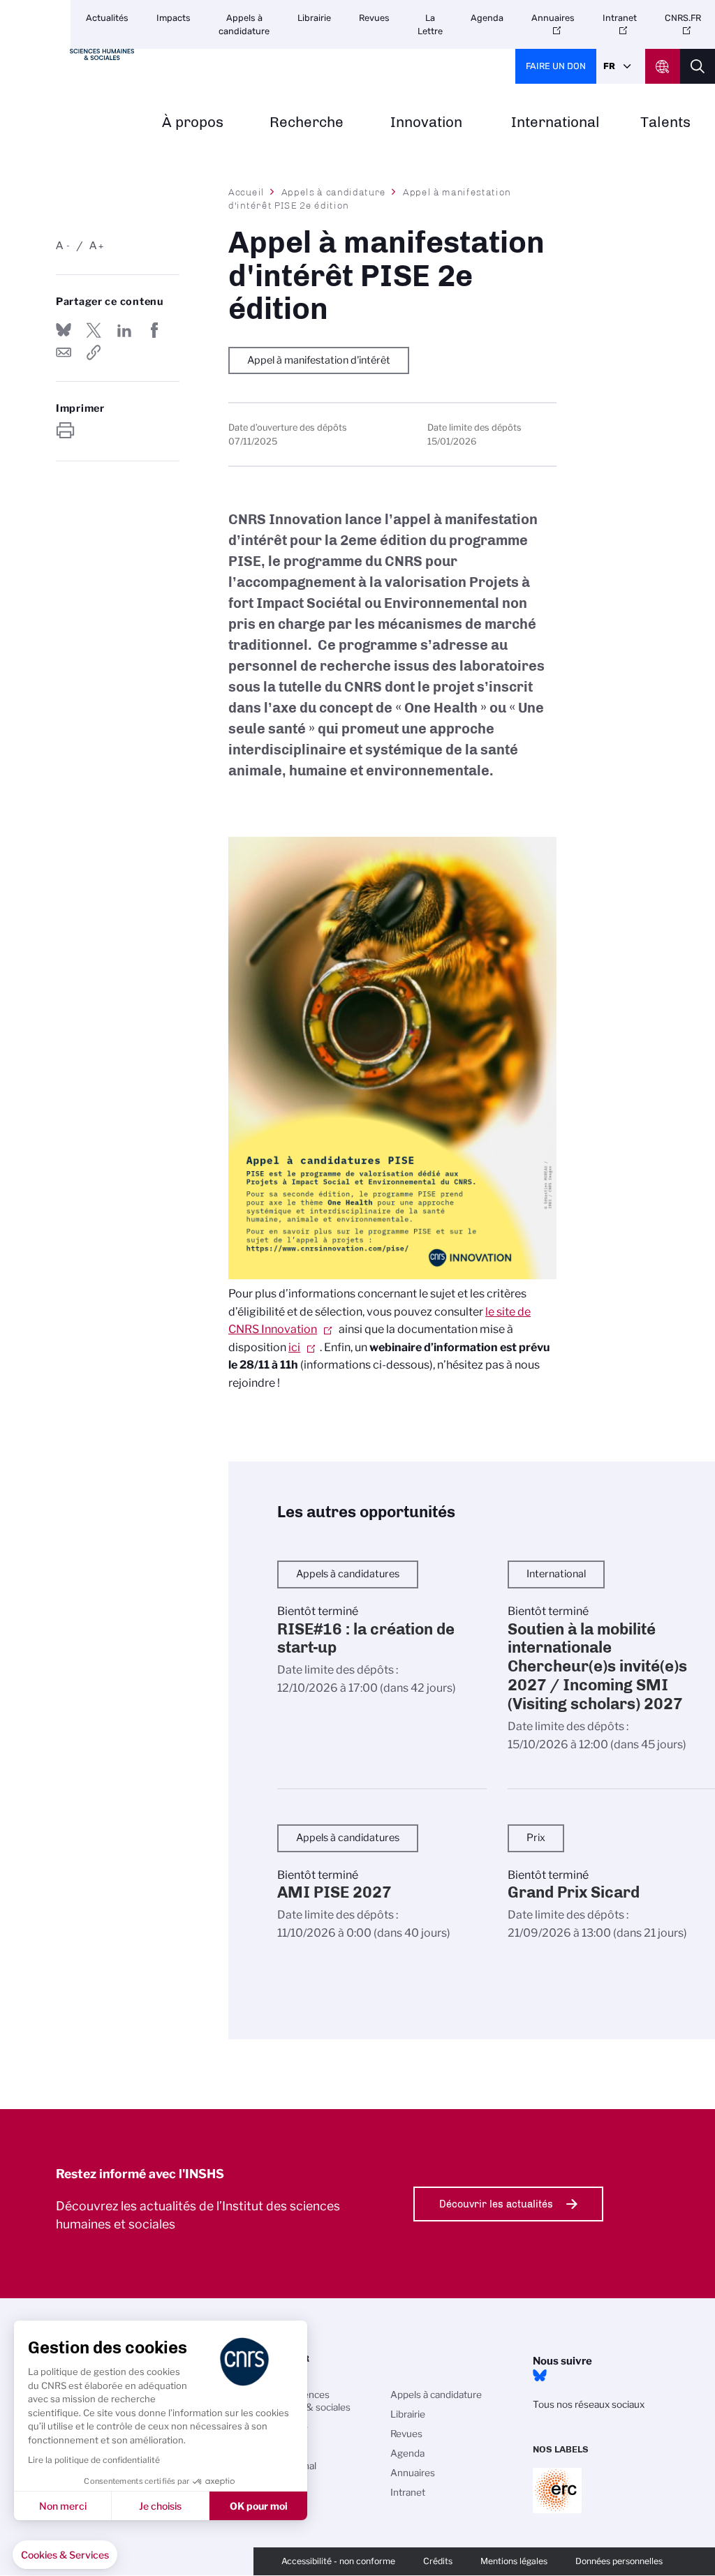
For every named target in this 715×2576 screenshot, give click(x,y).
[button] (65, 2555)
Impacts (174, 18)
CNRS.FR (683, 18)
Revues (374, 18)
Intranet (620, 18)
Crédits (438, 2561)
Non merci (63, 2506)
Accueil (246, 192)
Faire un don (556, 66)
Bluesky (540, 2376)
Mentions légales (514, 2561)
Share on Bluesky (64, 330)
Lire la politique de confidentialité (94, 2460)
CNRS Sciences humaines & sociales (306, 2401)
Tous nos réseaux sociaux (589, 2404)
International (555, 122)
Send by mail (64, 352)
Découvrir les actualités (496, 2204)
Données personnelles (619, 2561)
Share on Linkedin (124, 330)
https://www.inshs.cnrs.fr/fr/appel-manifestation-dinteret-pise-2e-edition (94, 352)
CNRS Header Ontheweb (663, 66)
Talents (665, 122)
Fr (609, 66)
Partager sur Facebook (154, 330)
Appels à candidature (244, 24)
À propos (193, 122)
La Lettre (430, 24)
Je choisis (160, 2506)
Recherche (307, 122)
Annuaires (553, 18)
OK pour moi (259, 2506)
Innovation (426, 122)
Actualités (107, 18)
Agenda (487, 18)
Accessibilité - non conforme (338, 2561)
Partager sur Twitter (94, 330)
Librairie (314, 18)
